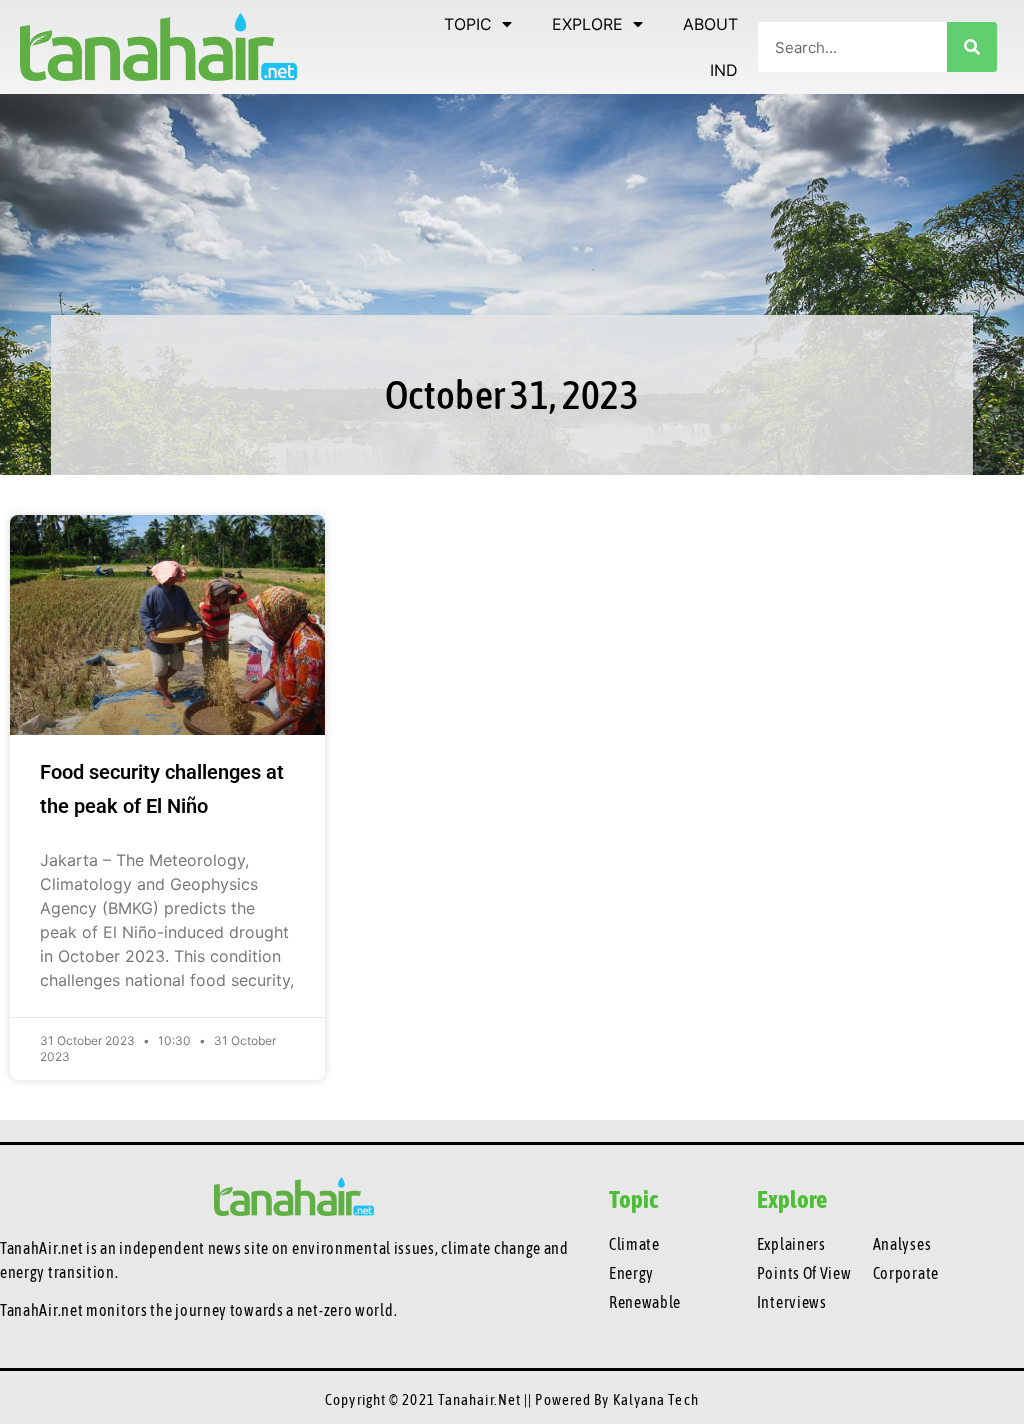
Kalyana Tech (656, 1399)
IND (724, 70)
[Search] (972, 47)
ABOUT (710, 24)
